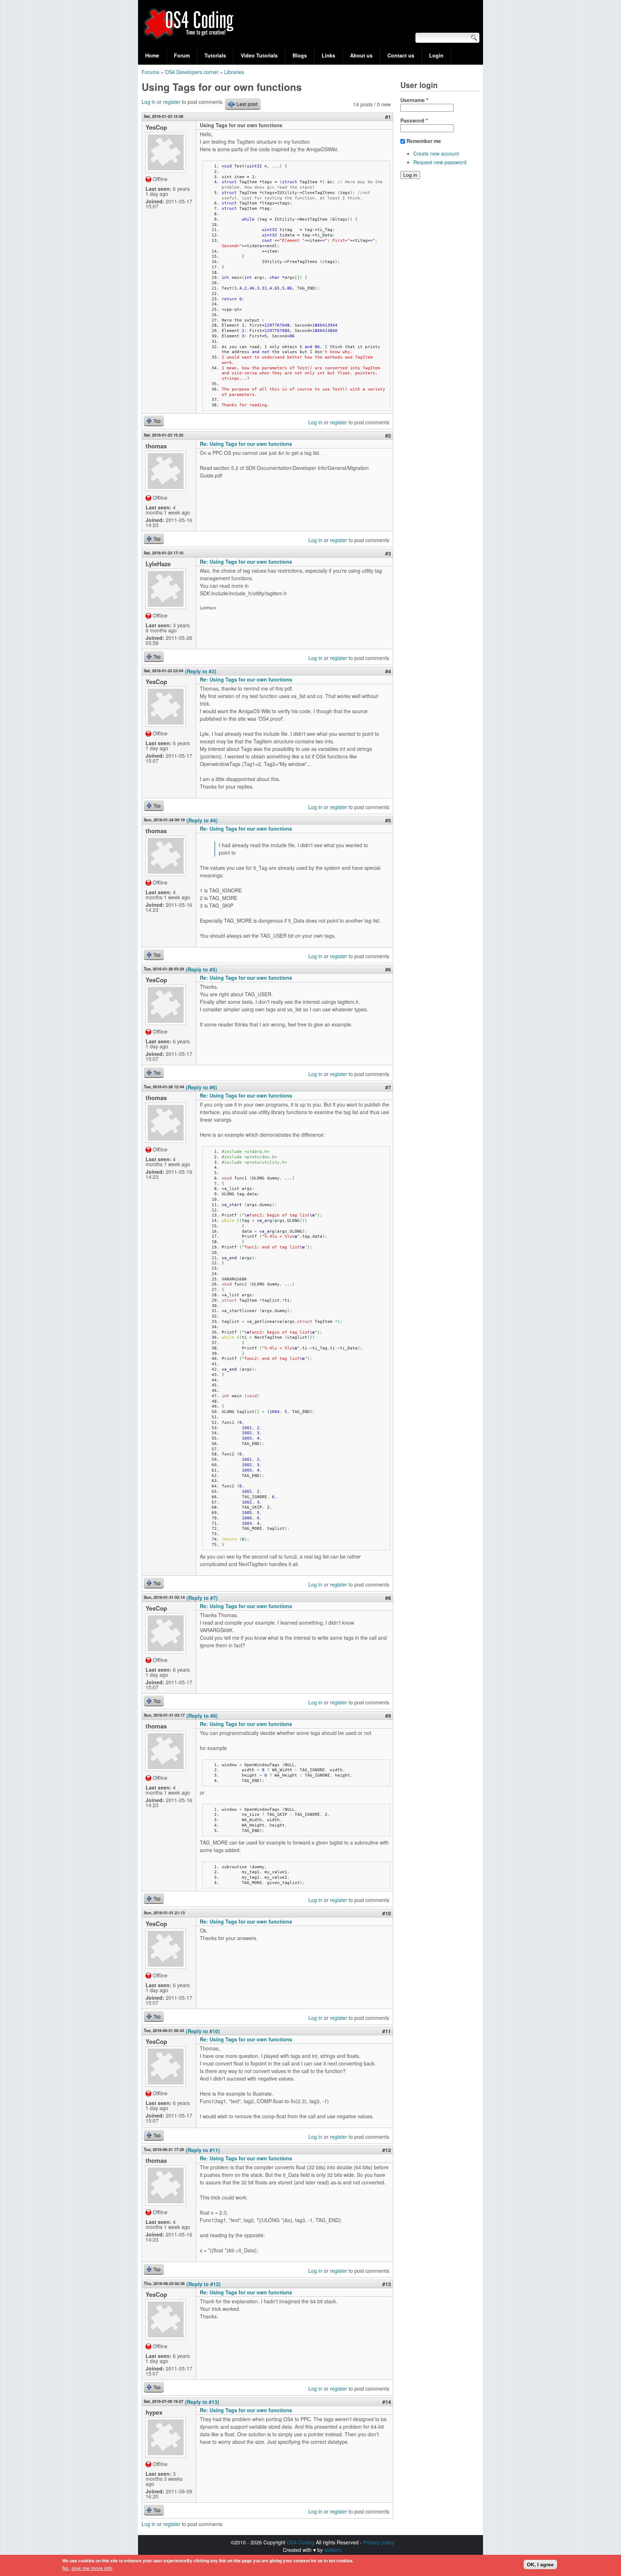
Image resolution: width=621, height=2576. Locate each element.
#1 (388, 117)
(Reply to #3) (201, 671)
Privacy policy (379, 2542)
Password (414, 120)
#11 (387, 2031)
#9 (388, 1716)
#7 (388, 1087)
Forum (182, 55)
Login (436, 55)
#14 (387, 2402)
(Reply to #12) (204, 2284)
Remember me (424, 141)
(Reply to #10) (203, 2031)
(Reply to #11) (203, 2150)
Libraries (234, 72)
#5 (388, 820)
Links (328, 55)
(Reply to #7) (202, 1598)
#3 (388, 553)
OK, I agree (540, 2565)
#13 (387, 2284)
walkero (333, 2550)
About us (361, 55)
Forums (150, 72)
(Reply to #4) (202, 820)
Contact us (401, 55)
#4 (388, 671)
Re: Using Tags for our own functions (246, 444)
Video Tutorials (259, 55)
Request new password (440, 162)
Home (152, 55)
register (172, 102)
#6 (388, 969)
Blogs (300, 55)
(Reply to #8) (202, 1716)
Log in (149, 102)
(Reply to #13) (202, 2402)
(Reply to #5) (201, 969)
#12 (387, 2150)
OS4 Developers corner (192, 72)
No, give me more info (87, 2568)
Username (414, 100)
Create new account (436, 153)
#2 (388, 435)
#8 (388, 1598)
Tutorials (215, 55)
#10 (387, 1913)
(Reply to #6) (201, 1087)
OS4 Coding (301, 2542)
